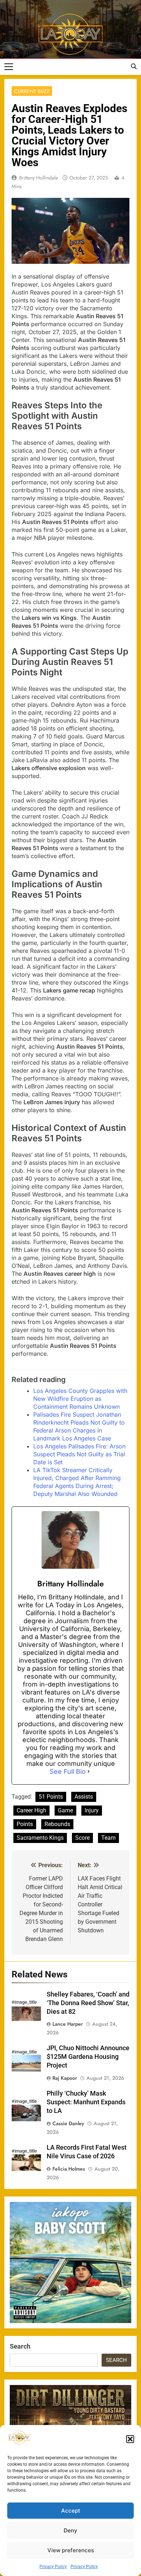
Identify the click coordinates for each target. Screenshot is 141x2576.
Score (82, 1838)
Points (25, 1824)
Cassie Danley (68, 2123)
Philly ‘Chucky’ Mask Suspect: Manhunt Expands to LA (86, 2102)
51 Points (51, 1797)
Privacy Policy (53, 2567)
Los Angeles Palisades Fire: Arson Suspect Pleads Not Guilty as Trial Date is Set (79, 1454)
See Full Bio (68, 1771)
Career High (31, 1810)
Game (65, 1810)
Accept (71, 2511)
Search (20, 2346)
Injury (92, 1810)
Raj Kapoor (65, 2078)
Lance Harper (68, 2024)
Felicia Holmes (69, 2169)
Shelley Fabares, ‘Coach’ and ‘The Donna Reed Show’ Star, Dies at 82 (88, 2003)
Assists (84, 1797)
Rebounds (57, 1824)
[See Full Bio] (89, 1772)
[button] (130, 2439)
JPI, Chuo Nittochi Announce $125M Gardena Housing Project (88, 2057)
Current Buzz (32, 91)
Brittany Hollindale (39, 178)
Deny (70, 2530)
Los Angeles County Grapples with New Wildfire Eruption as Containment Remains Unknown (80, 1399)
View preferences (71, 2550)
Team (108, 1838)
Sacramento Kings (40, 1838)
